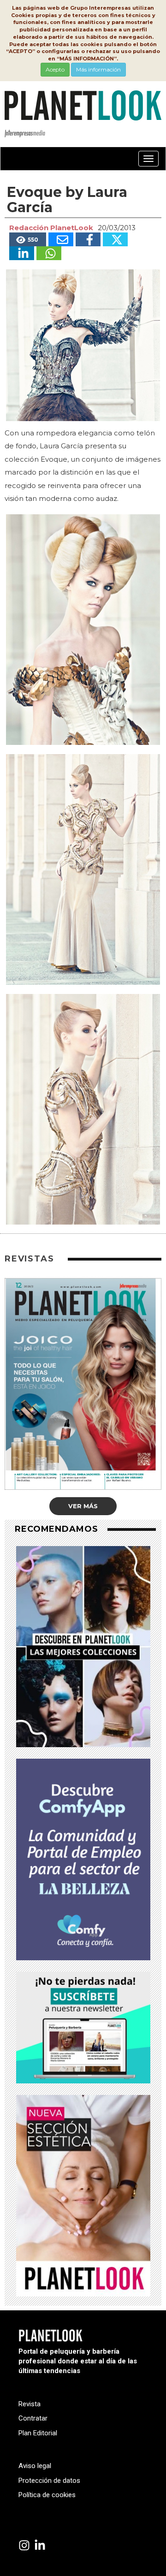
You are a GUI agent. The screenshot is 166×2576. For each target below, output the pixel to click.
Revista (30, 2404)
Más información (98, 69)
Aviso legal (35, 2466)
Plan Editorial (38, 2433)
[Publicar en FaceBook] (88, 239)
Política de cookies (47, 2495)
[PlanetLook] (24, 2546)
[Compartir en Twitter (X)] (115, 239)
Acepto (55, 69)
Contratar (33, 2418)
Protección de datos (49, 2481)
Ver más (83, 1506)
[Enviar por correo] (61, 239)
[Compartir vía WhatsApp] (49, 253)
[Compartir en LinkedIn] (22, 253)
